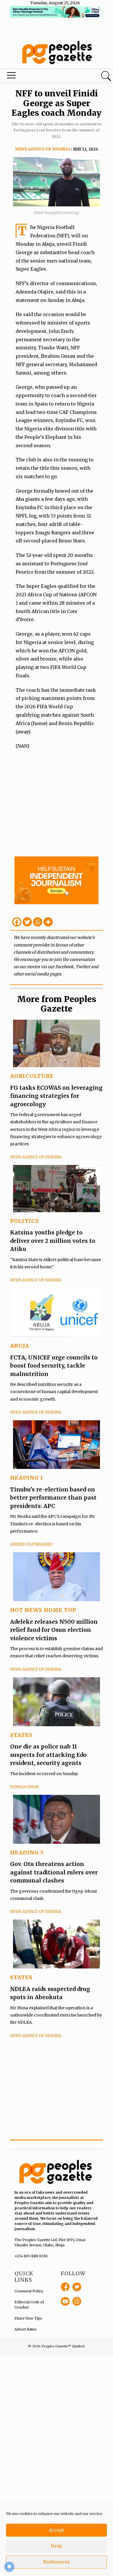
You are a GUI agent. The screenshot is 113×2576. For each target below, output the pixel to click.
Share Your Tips (28, 2318)
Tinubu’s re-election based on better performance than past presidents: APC (53, 1498)
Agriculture (32, 1076)
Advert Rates (25, 2329)
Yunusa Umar (24, 1787)
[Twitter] (27, 922)
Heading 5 (27, 1853)
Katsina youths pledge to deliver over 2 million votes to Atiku (53, 1241)
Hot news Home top (43, 1610)
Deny (57, 2546)
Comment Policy (29, 2291)
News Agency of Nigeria (42, 149)
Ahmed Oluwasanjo (31, 1544)
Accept (57, 2530)
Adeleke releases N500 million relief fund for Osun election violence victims (54, 1630)
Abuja (20, 1346)
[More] (48, 922)
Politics (24, 1221)
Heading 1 (27, 1478)
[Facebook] (17, 922)
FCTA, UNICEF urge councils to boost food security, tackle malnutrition (54, 1366)
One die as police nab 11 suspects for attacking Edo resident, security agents (48, 1755)
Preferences (57, 2562)
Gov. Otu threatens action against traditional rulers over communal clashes (54, 1872)
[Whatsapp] (38, 922)
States (21, 1735)
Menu (39, 77)
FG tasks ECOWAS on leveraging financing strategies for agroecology (56, 1096)
